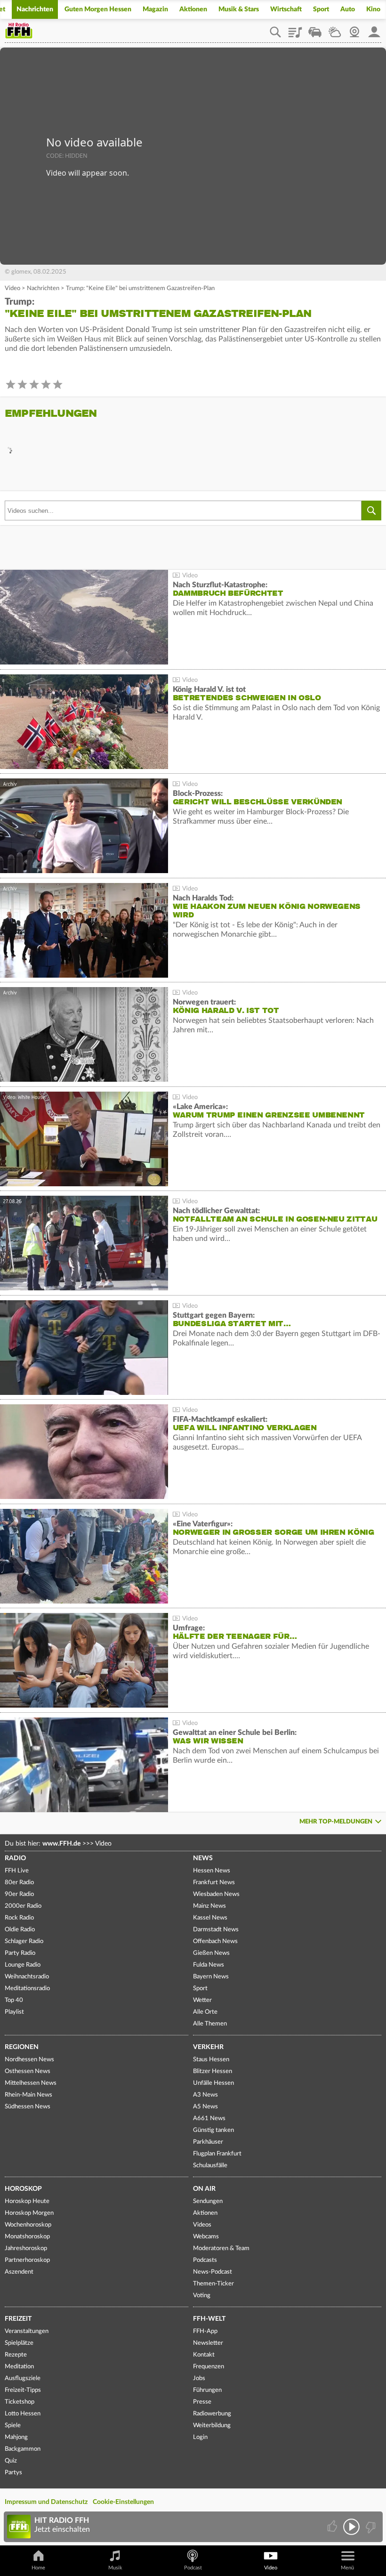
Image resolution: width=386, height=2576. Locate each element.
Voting (202, 2296)
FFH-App (205, 2331)
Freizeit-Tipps (23, 2390)
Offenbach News (215, 1941)
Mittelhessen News (31, 2083)
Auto (348, 9)
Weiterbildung (212, 2426)
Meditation (19, 2367)
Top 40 (14, 2000)
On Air (204, 2189)
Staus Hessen (211, 2060)
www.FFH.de (61, 1844)
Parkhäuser (208, 2142)
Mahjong (16, 2437)
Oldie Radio (20, 1930)
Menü (347, 2568)
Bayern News (211, 1977)
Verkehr (208, 2047)
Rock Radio (19, 1918)
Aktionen (193, 9)
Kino (373, 9)
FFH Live (17, 1871)
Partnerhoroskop (27, 2260)
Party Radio (20, 1953)
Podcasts (205, 2260)
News (203, 1858)
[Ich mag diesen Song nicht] (370, 2527)
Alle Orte (205, 2012)
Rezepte (16, 2355)
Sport (321, 9)
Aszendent (19, 2272)
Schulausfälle (210, 2166)
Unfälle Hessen (213, 2083)
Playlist (295, 29)
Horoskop (23, 2189)
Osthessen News (28, 2071)
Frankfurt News (214, 1883)
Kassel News (210, 1918)
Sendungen (208, 2201)
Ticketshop (20, 2402)
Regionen (22, 2047)
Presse (202, 2402)
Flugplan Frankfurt (217, 2154)
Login (200, 2437)
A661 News (209, 2118)
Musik (115, 2568)
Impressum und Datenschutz (46, 2502)
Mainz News (209, 1906)
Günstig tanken (213, 2130)
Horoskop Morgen (29, 2213)
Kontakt (204, 2355)
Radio (15, 1858)
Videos (202, 2225)
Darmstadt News (216, 1930)
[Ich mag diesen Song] (333, 2527)
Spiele (13, 2426)
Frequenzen (209, 2367)
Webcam (354, 29)
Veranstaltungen (27, 2331)
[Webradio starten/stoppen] (351, 2527)
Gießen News (211, 1953)
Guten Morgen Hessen (98, 9)
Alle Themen (210, 2024)
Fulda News (209, 1965)
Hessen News (212, 1871)
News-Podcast (213, 2272)
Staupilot (315, 29)
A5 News (205, 2107)
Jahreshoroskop (26, 2248)
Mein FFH (374, 29)
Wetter (335, 29)
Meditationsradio (27, 1989)
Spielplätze (19, 2343)
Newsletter (208, 2343)
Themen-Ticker (213, 2284)
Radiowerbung (212, 2414)
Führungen (207, 2390)
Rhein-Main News (28, 2095)
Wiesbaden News (216, 1894)
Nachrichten (35, 9)
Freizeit (18, 2319)
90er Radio (19, 1894)
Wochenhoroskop (28, 2225)
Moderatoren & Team (221, 2248)
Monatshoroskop (27, 2237)
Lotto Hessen (23, 2414)
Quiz (11, 2461)
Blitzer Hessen (213, 2071)
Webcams (206, 2237)
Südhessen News (28, 2107)
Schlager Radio (24, 1941)
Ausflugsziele (23, 2378)
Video (12, 288)
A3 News (205, 2095)
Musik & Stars (239, 9)
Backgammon (23, 2449)
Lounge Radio (23, 1965)
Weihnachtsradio (27, 1977)
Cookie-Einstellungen (123, 2502)
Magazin (155, 9)
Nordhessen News (29, 2060)
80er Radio (19, 1883)
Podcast (193, 2568)
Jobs (199, 2378)
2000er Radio (23, 1906)
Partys (13, 2473)
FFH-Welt (209, 2319)
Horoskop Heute (27, 2201)
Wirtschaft (286, 9)
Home (38, 2568)
